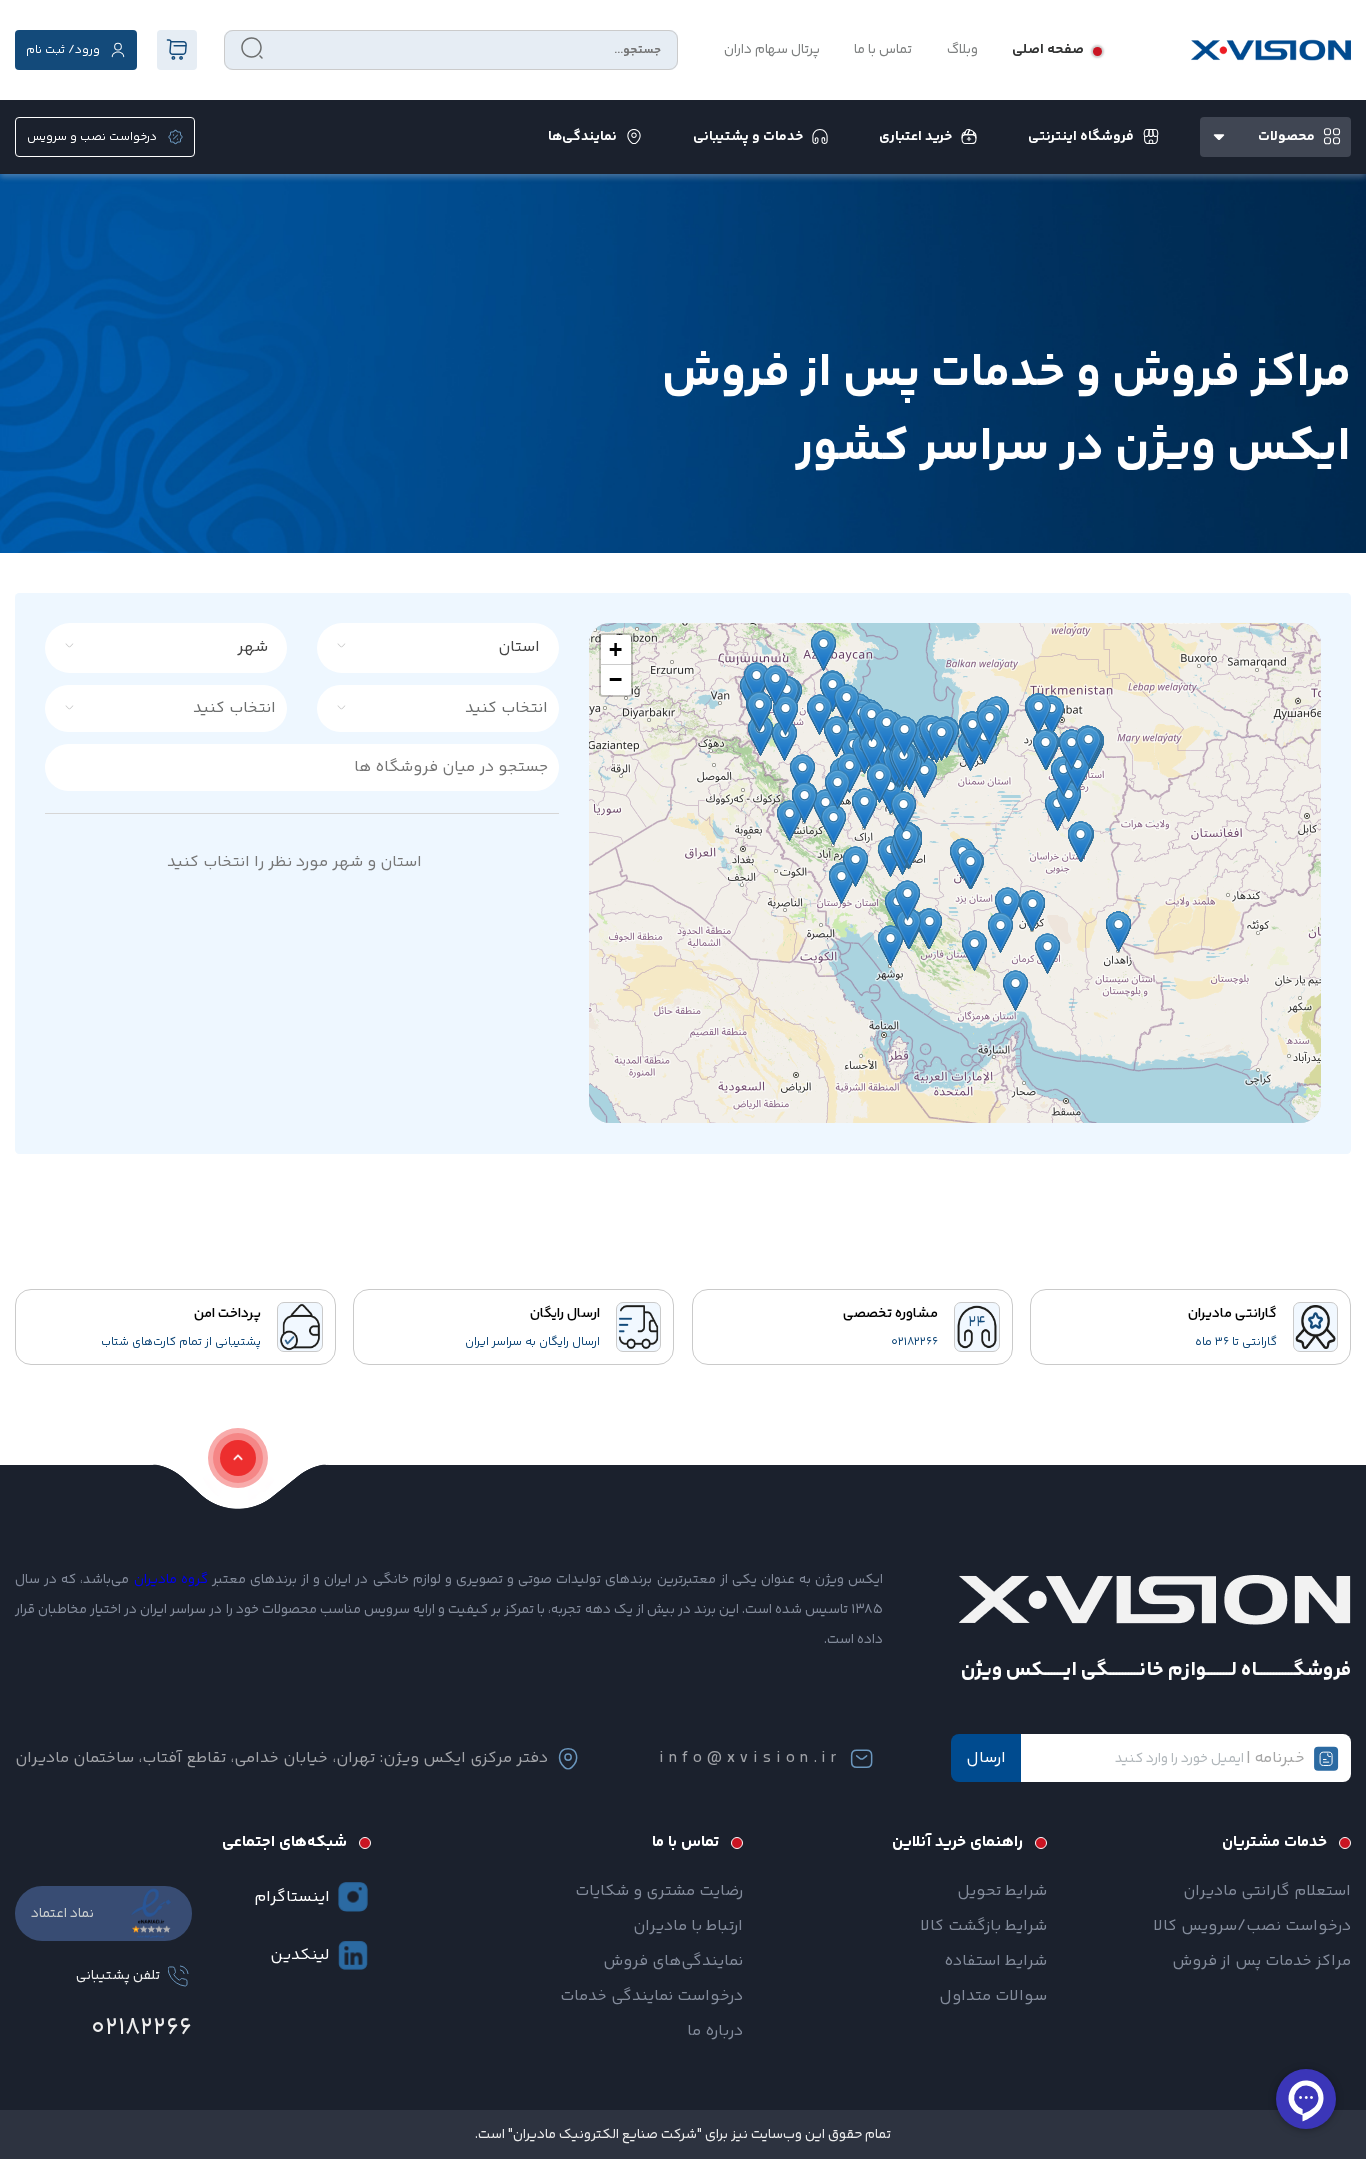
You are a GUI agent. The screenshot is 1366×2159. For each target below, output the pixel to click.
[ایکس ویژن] (1271, 50)
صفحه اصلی (1048, 50)
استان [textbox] (519, 647)
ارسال (986, 1758)
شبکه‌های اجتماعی (284, 1842)
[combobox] (450, 648)
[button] (616, 650)
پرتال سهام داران (772, 50)
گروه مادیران (171, 1580)
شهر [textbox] (252, 647)
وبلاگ (962, 50)
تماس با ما (883, 50)
